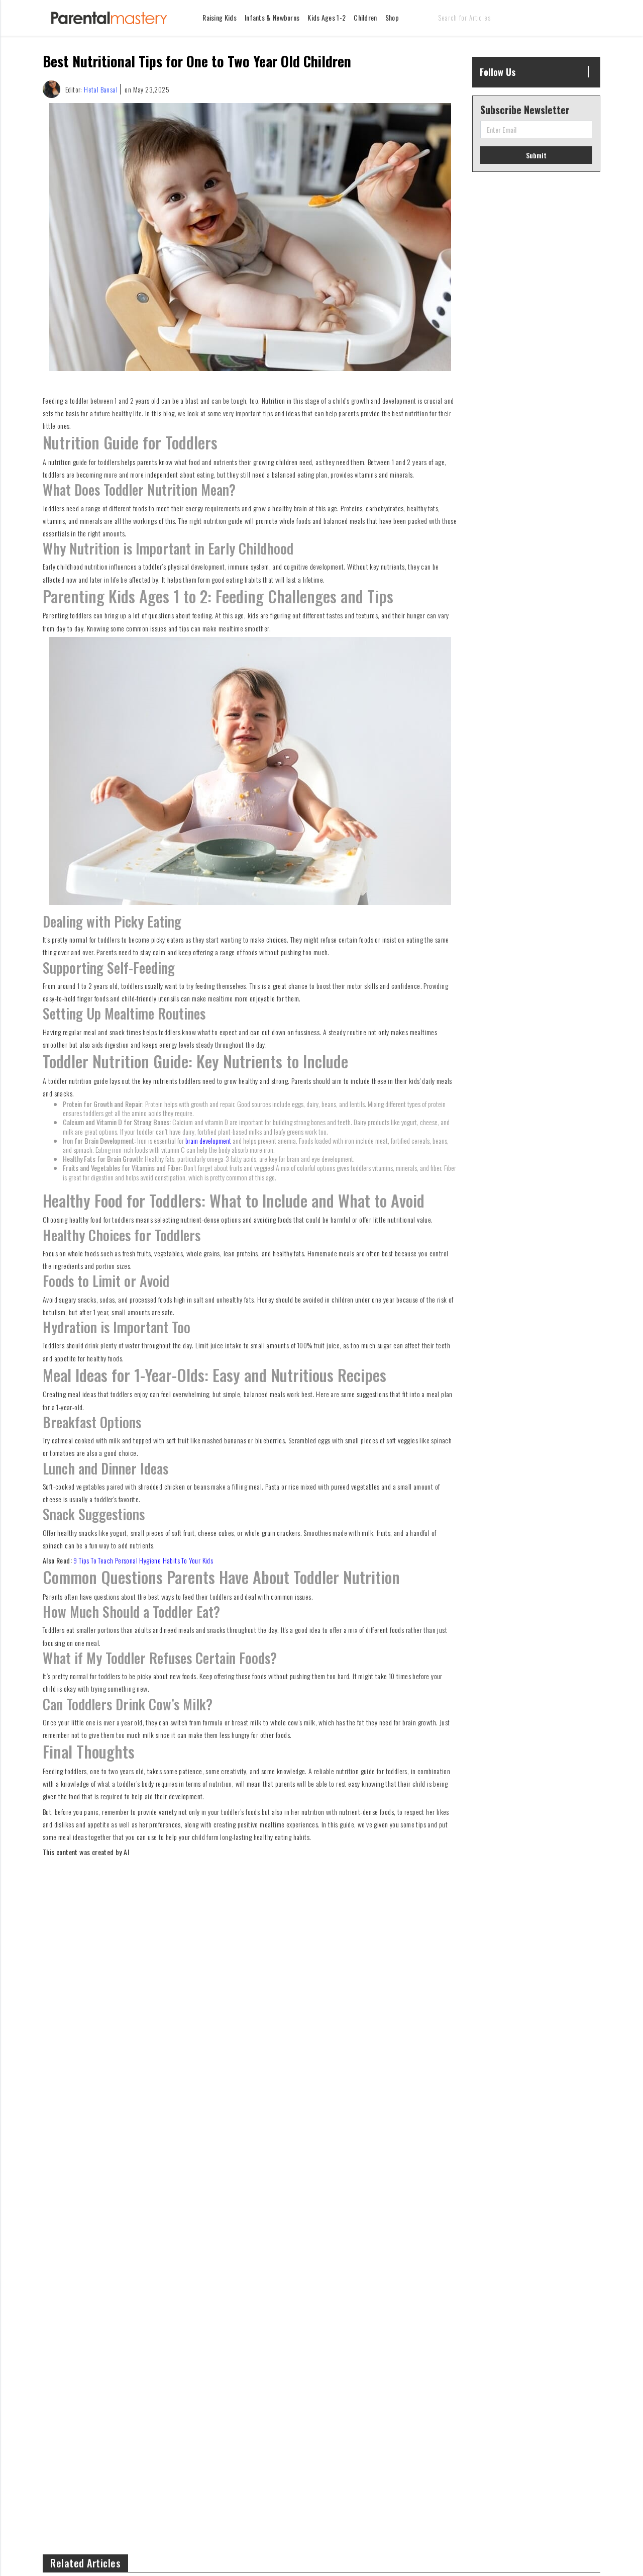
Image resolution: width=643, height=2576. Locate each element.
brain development (208, 1140)
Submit (536, 155)
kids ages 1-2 (327, 17)
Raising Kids (220, 17)
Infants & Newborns (272, 17)
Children (365, 17)
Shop (392, 17)
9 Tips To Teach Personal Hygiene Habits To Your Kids (143, 1560)
